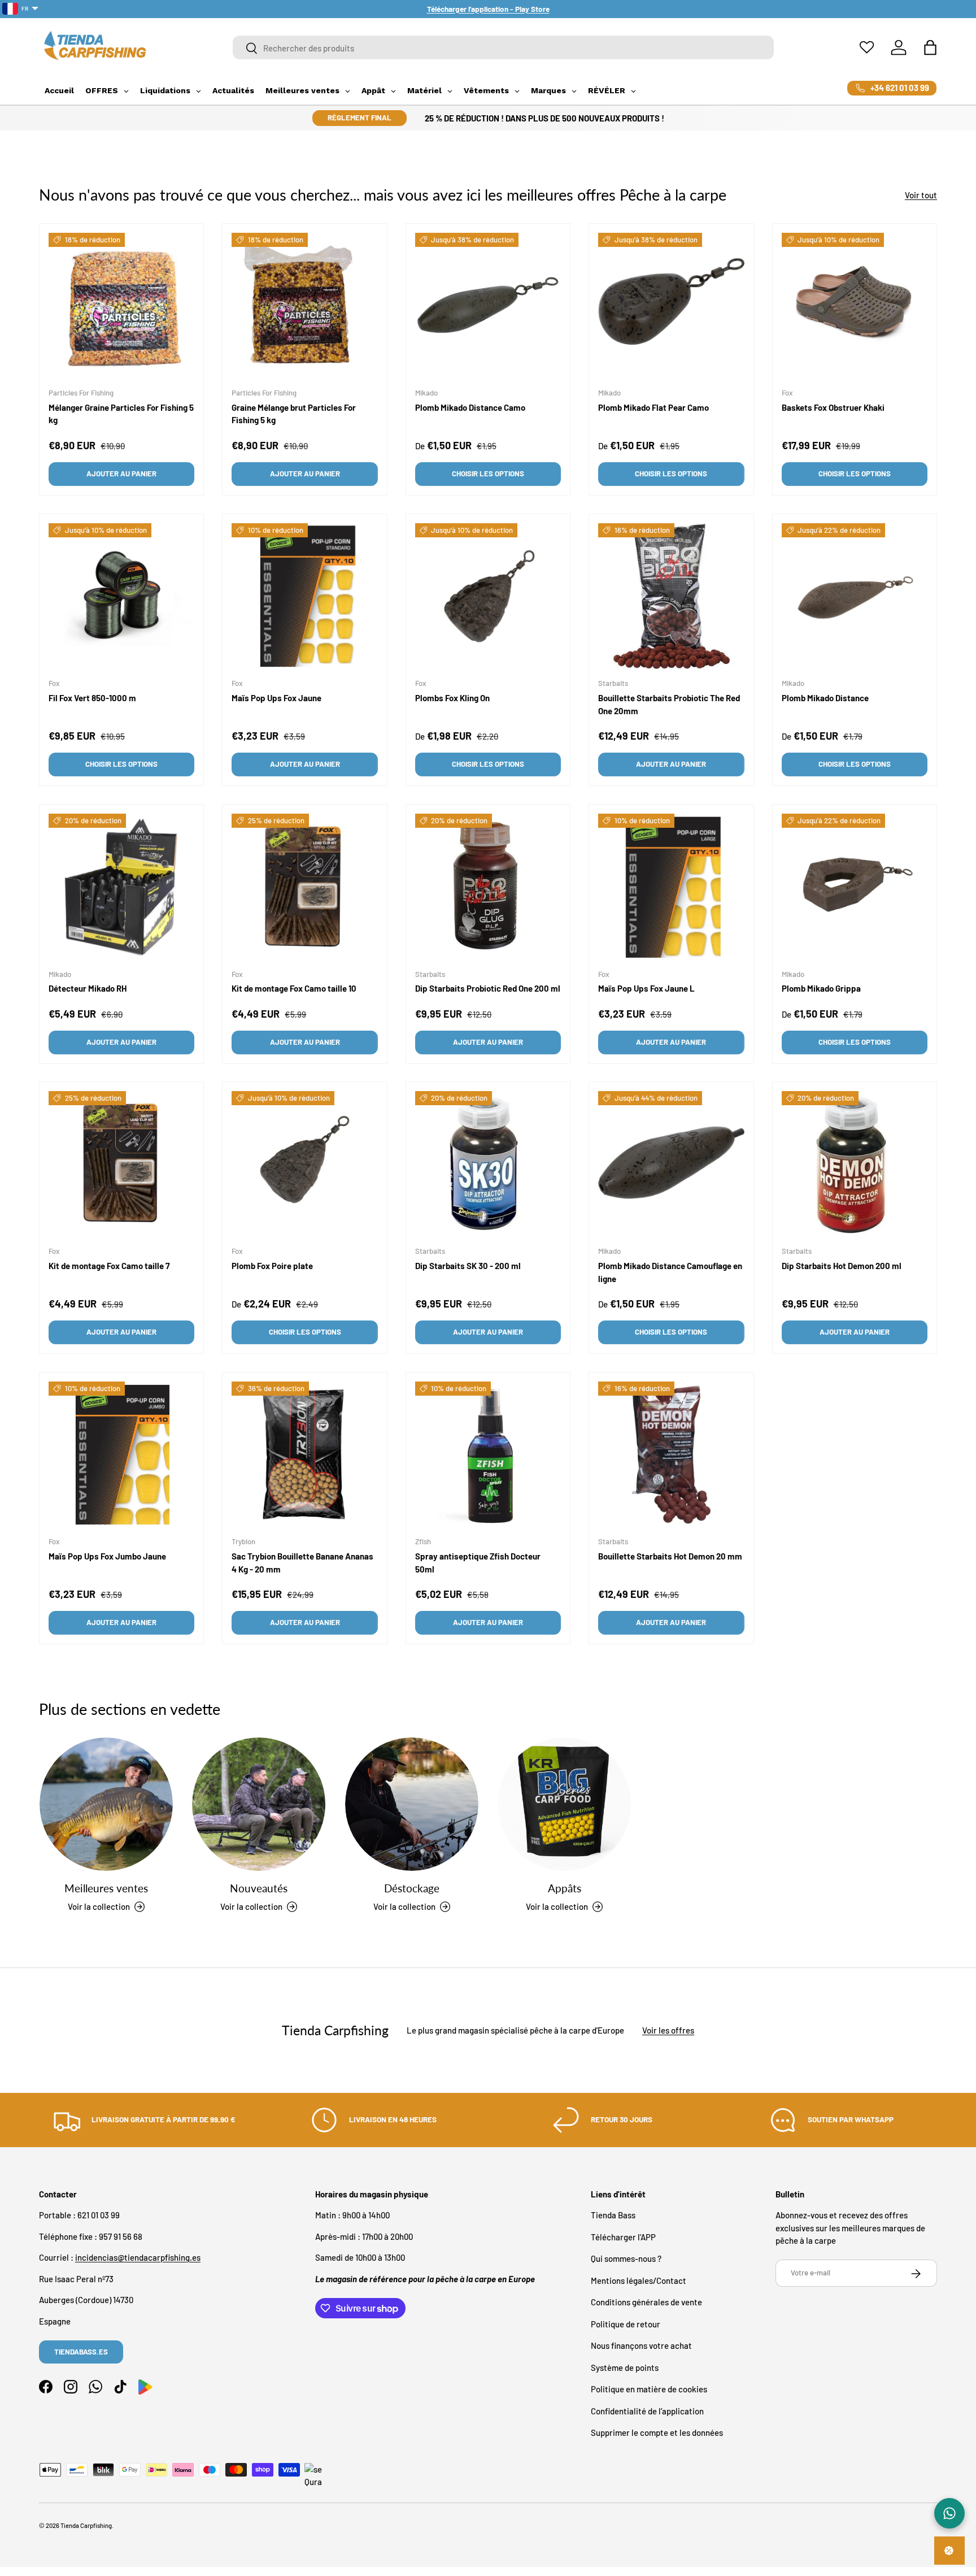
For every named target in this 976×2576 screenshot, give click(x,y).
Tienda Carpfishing (86, 2525)
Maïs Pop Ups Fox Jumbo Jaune (107, 1557)
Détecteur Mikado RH (88, 988)
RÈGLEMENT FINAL (360, 118)
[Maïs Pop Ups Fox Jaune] (304, 596)
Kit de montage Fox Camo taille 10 (294, 988)
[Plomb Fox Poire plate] (304, 1164)
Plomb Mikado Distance (825, 698)
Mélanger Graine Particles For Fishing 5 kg (121, 414)
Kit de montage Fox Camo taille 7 (109, 1266)
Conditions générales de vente (646, 2303)
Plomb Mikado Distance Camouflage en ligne (670, 1273)
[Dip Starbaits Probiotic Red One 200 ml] (488, 887)
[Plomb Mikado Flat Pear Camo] (671, 306)
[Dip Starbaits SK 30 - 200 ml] (488, 1164)
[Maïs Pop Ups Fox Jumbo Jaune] (121, 1454)
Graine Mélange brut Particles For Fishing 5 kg (294, 414)
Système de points (625, 2368)
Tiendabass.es (81, 2352)
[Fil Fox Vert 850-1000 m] (121, 596)
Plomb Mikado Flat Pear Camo (653, 407)
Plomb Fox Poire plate (272, 1266)
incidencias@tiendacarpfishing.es (138, 2258)
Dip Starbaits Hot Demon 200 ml (842, 1266)
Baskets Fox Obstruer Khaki (833, 407)
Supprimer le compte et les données (657, 2433)
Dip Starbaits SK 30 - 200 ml (468, 1266)
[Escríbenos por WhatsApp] (949, 2513)
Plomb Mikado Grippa (821, 988)
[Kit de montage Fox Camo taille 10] (304, 887)
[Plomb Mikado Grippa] (855, 887)
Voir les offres (668, 2030)
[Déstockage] (412, 1804)
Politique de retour (626, 2324)
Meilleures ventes (106, 1888)
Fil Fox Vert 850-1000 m (92, 698)
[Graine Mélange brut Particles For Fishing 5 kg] (304, 306)
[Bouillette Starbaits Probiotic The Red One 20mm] (671, 596)
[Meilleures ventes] (106, 1804)
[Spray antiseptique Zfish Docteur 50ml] (488, 1454)
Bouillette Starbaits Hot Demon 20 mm (670, 1557)
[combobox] (504, 48)
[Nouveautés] (259, 1804)
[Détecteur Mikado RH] (121, 887)
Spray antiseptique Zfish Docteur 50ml (478, 1563)
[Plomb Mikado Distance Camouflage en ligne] (671, 1164)
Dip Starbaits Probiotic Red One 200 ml (488, 988)
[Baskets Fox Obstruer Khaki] (855, 306)
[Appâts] (564, 1804)
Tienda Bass (613, 2216)
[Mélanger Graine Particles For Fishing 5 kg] (121, 306)
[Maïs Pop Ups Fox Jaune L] (671, 887)
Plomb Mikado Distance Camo (470, 407)
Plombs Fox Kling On (452, 698)
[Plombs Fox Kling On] (488, 596)
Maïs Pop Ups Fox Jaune (276, 698)
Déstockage (412, 1888)
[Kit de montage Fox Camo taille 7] (121, 1164)
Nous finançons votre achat (641, 2346)
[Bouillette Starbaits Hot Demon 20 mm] (671, 1454)
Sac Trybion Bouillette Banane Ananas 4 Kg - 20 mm (302, 1563)
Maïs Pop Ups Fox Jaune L (646, 988)
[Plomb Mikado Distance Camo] (488, 306)
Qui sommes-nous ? (626, 2259)
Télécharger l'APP (623, 2237)
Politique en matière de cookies (649, 2390)
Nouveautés (259, 1888)
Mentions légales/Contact (639, 2280)
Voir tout (921, 195)
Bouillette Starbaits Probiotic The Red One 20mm (669, 704)
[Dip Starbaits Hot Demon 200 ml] (855, 1164)
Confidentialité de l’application (647, 2411)
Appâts (565, 1888)
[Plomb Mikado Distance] (855, 596)
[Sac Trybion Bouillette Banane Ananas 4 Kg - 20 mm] (304, 1454)
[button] (930, 47)
